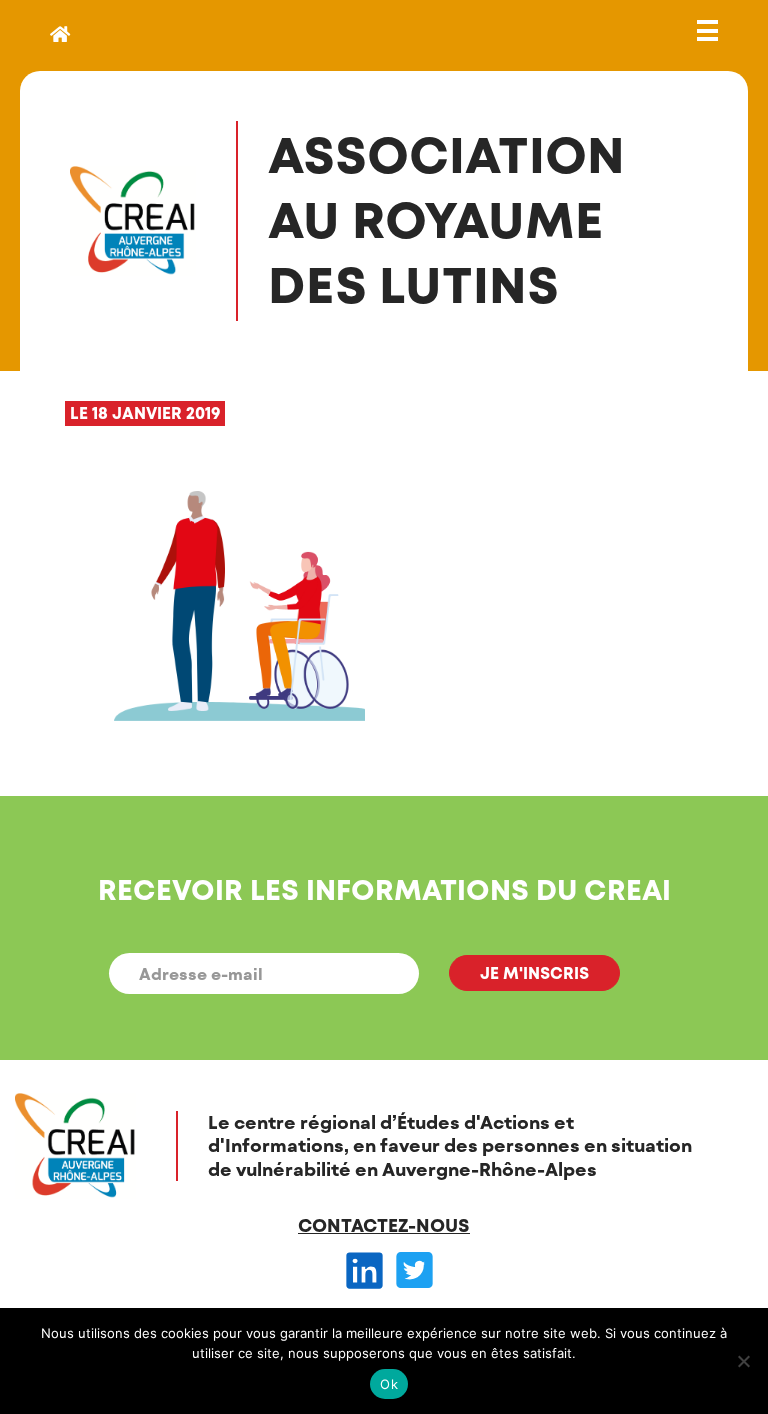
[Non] (743, 1361)
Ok (389, 1384)
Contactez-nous (384, 1225)
